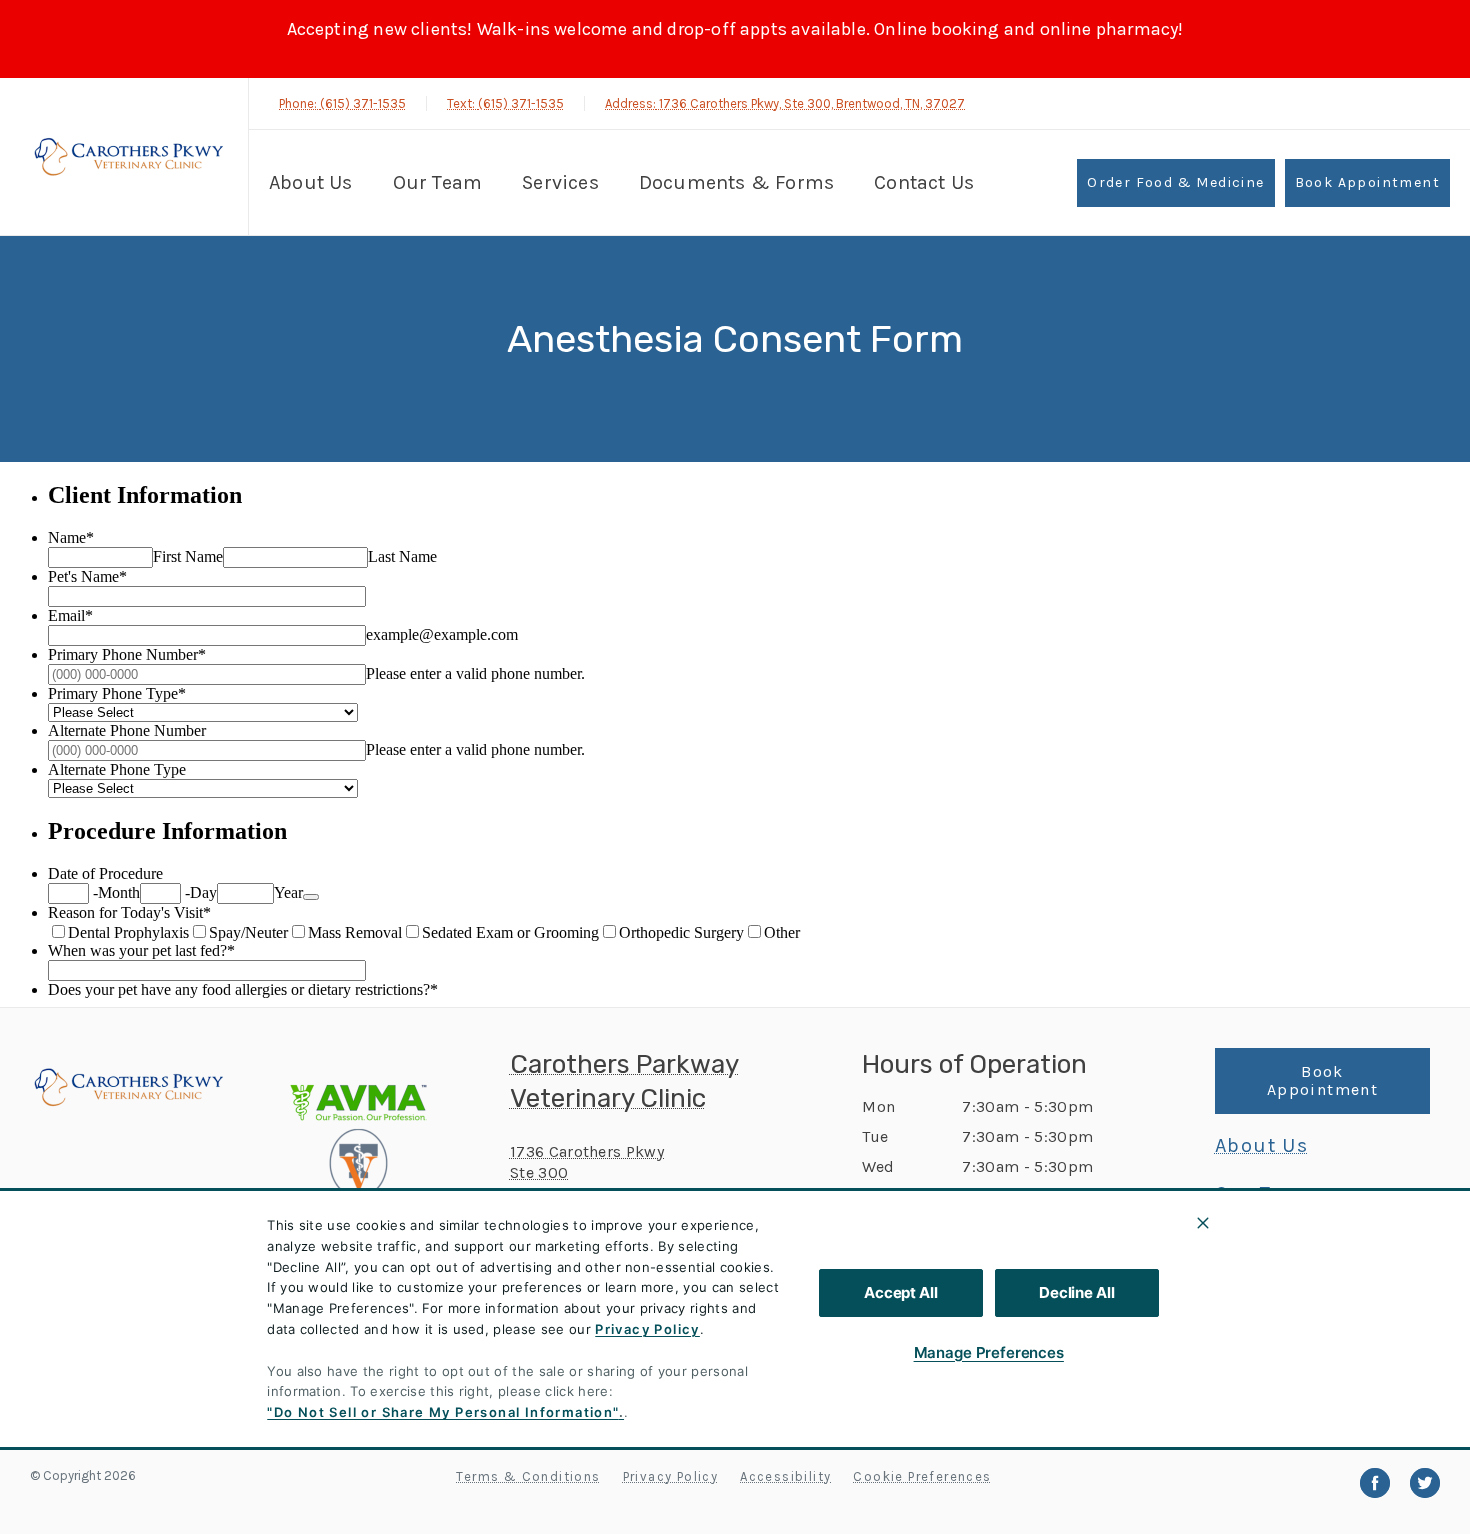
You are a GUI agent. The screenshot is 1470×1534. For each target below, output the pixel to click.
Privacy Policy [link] (671, 1476)
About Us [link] (311, 182)
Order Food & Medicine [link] (1175, 182)
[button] (382, 1129)
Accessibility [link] (785, 1476)
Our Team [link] (438, 182)
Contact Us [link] (924, 182)
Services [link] (560, 182)
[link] (129, 156)
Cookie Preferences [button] (922, 1476)
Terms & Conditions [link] (528, 1476)
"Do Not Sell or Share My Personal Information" (442, 1412)
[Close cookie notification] (1203, 1223)
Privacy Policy (647, 1329)
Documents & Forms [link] (736, 182)
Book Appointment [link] (1367, 182)
